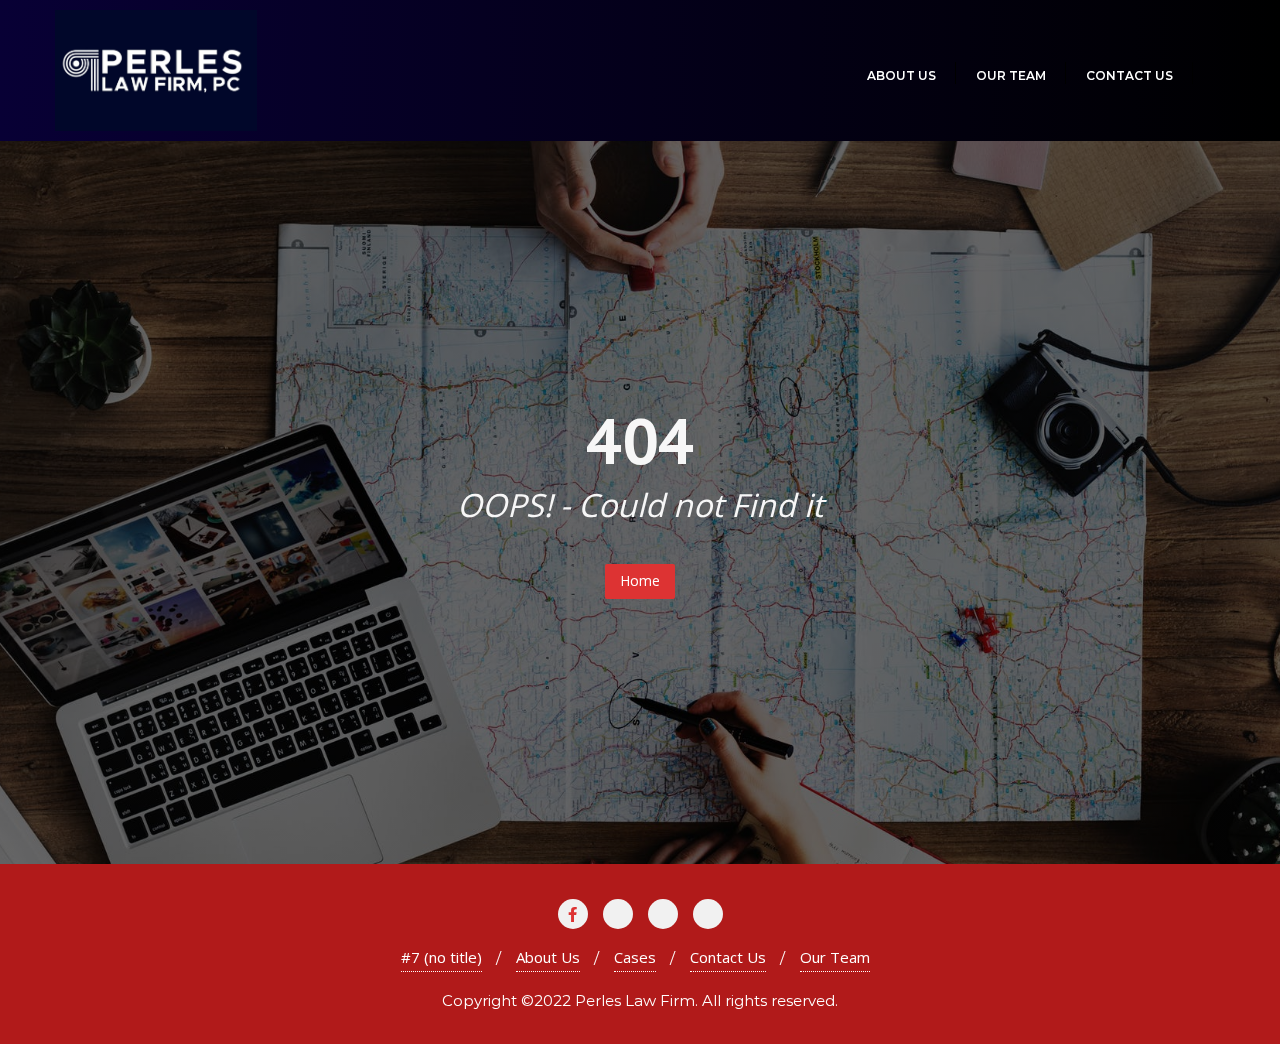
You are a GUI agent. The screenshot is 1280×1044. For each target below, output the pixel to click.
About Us (548, 957)
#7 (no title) (441, 957)
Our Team (835, 957)
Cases (635, 957)
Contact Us (728, 957)
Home (640, 580)
